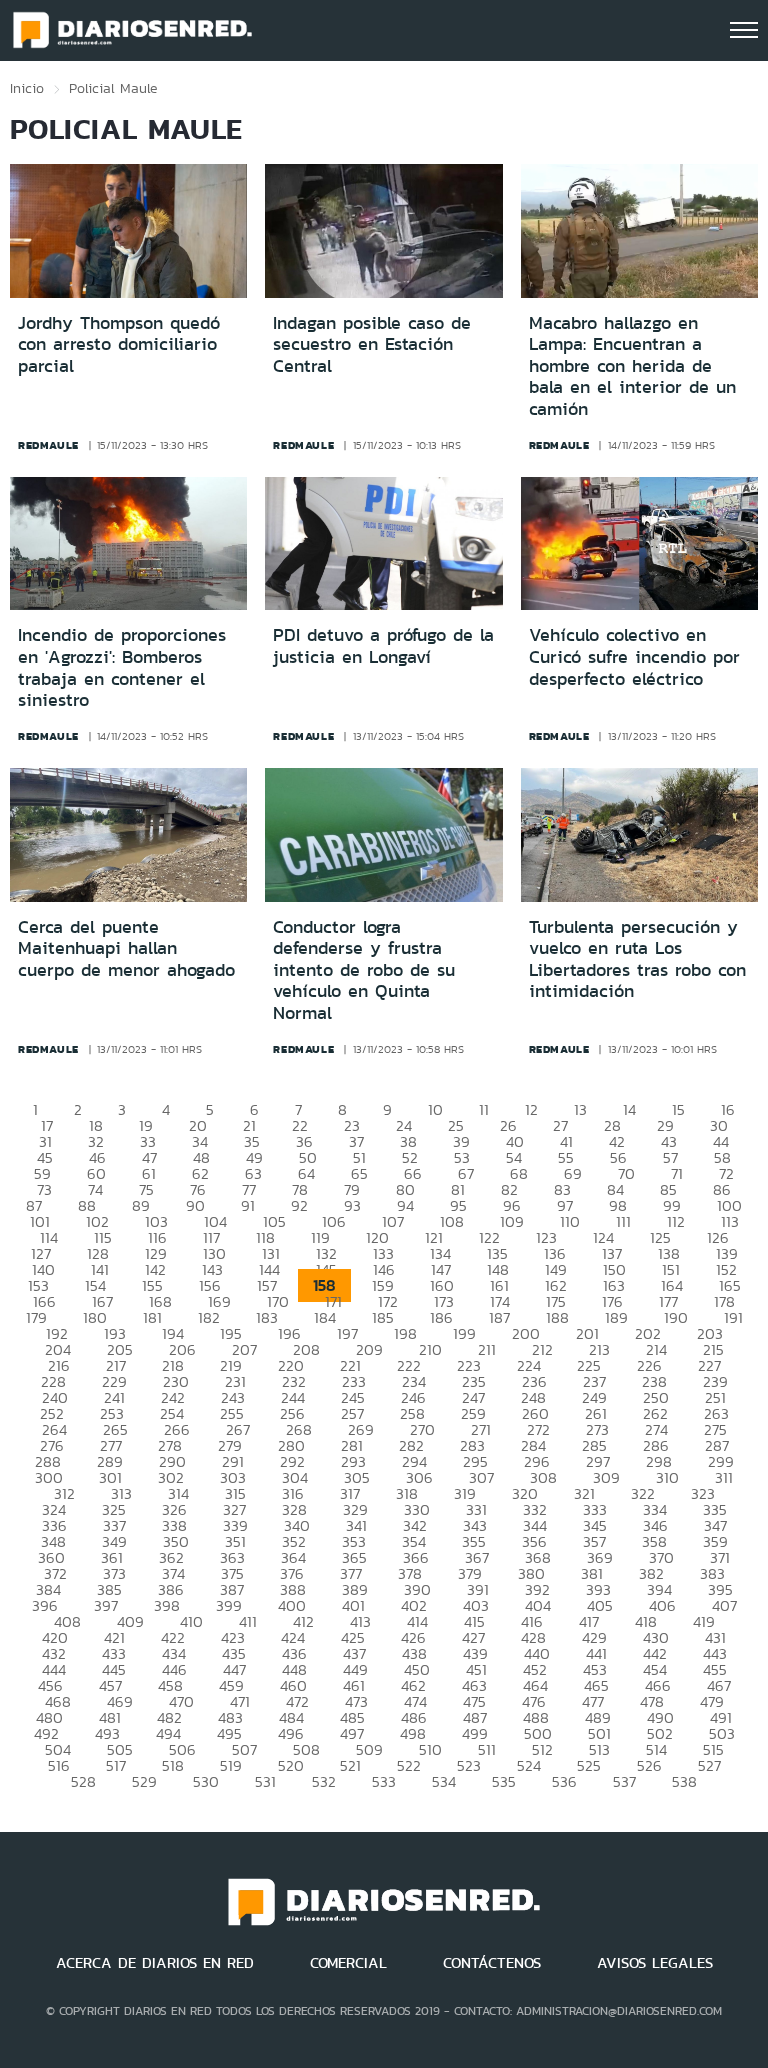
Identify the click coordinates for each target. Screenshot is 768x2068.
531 (265, 1781)
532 (324, 1781)
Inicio (27, 88)
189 (616, 1317)
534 (444, 1781)
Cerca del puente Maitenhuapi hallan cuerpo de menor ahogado (126, 948)
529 (144, 1781)
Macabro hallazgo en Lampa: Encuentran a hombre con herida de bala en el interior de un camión (632, 366)
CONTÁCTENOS (492, 1963)
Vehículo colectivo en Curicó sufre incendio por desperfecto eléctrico (634, 656)
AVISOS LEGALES (655, 1963)
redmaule (48, 445)
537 (624, 1781)
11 (484, 1109)
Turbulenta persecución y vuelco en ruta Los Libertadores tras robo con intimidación (637, 959)
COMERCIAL (348, 1963)
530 (206, 1781)
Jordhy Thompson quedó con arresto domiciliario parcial (119, 344)
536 (564, 1781)
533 (384, 1781)
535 (504, 1781)
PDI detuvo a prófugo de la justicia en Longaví (383, 646)
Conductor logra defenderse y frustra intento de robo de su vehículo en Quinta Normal (364, 970)
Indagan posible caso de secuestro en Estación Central (372, 344)
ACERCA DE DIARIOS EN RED (155, 1963)
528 (83, 1781)
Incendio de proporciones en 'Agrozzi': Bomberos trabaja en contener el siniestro (122, 667)
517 (116, 1765)
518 (173, 1765)
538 (684, 1781)
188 (557, 1317)
